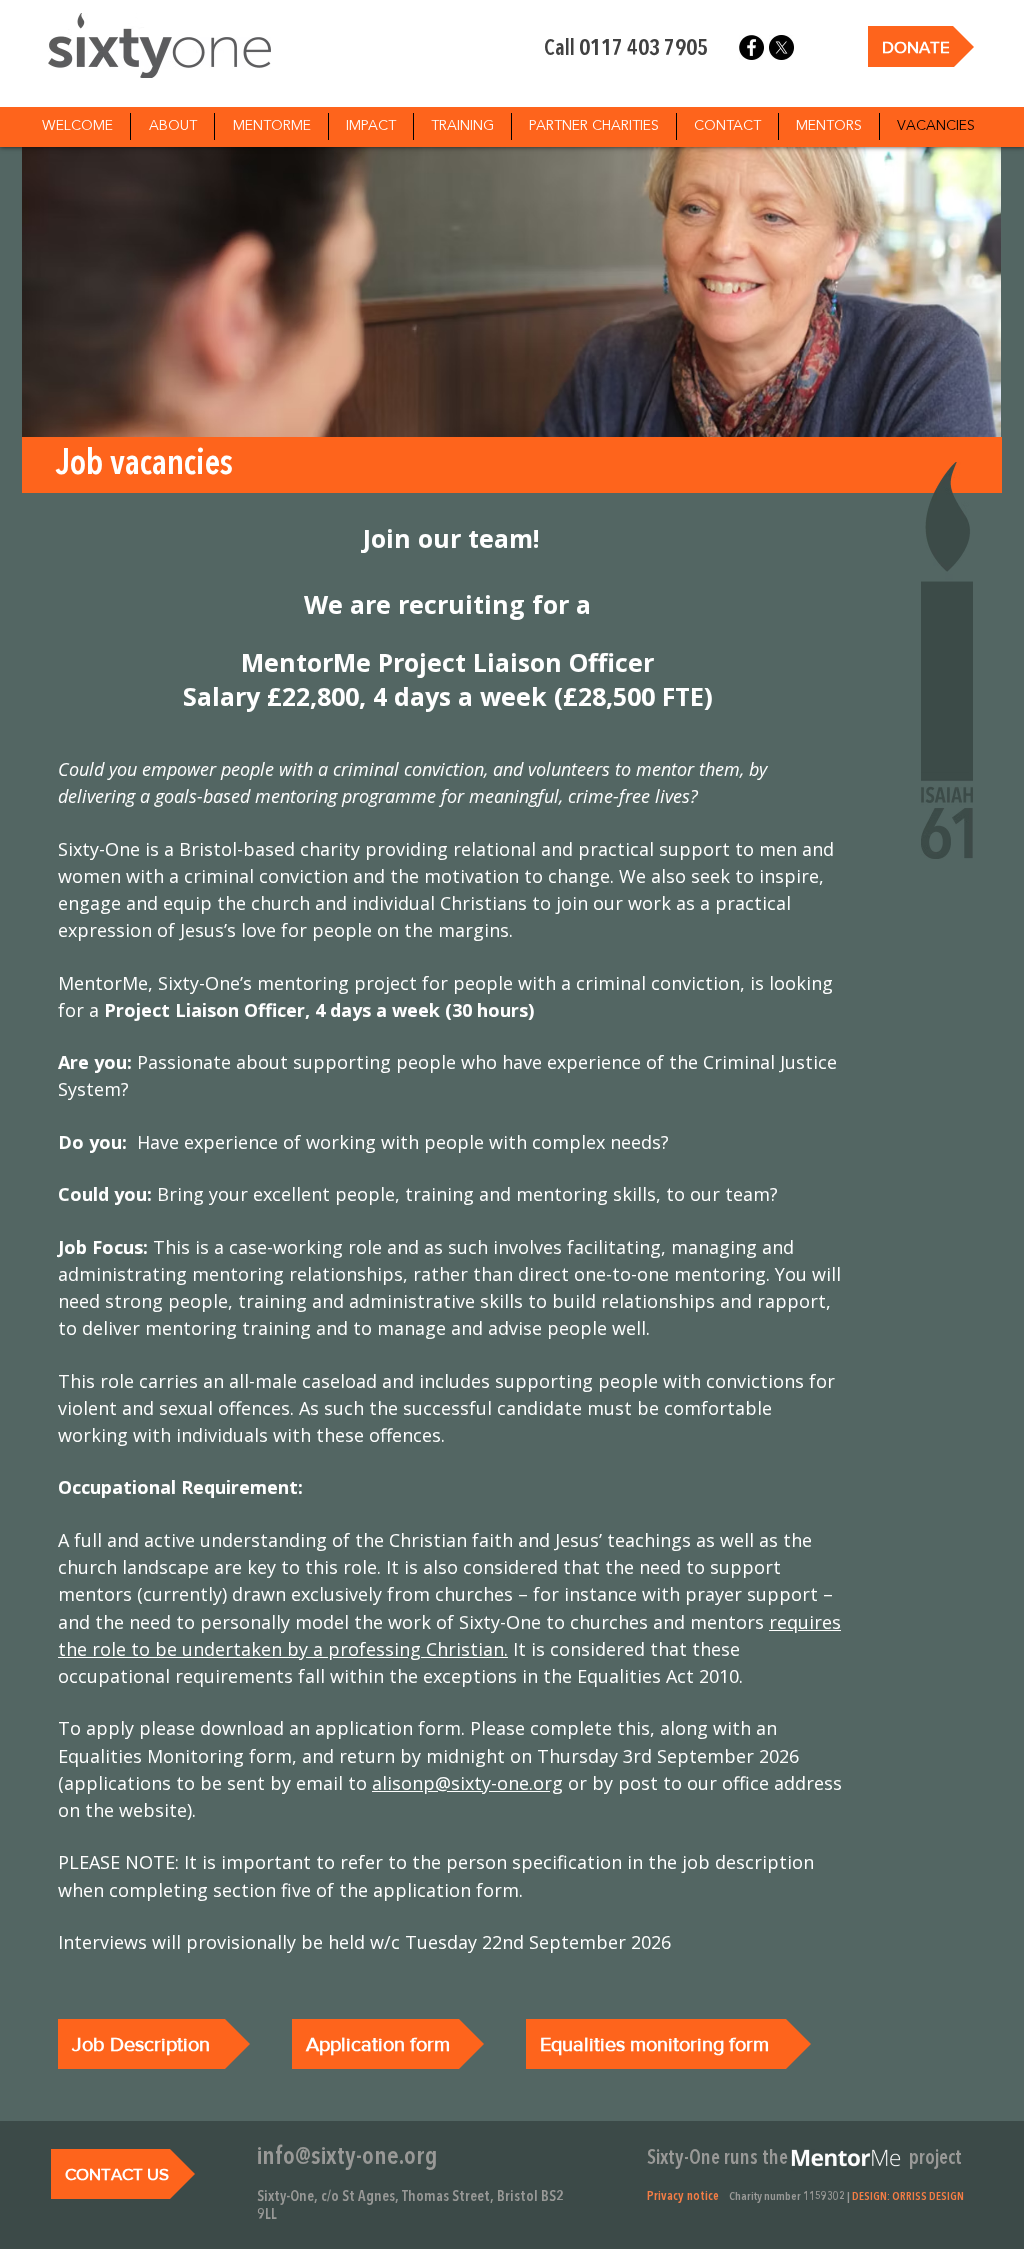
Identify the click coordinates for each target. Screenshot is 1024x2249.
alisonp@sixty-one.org (467, 1783)
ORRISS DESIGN (928, 2197)
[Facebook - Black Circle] (751, 47)
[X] (781, 47)
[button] (846, 2158)
